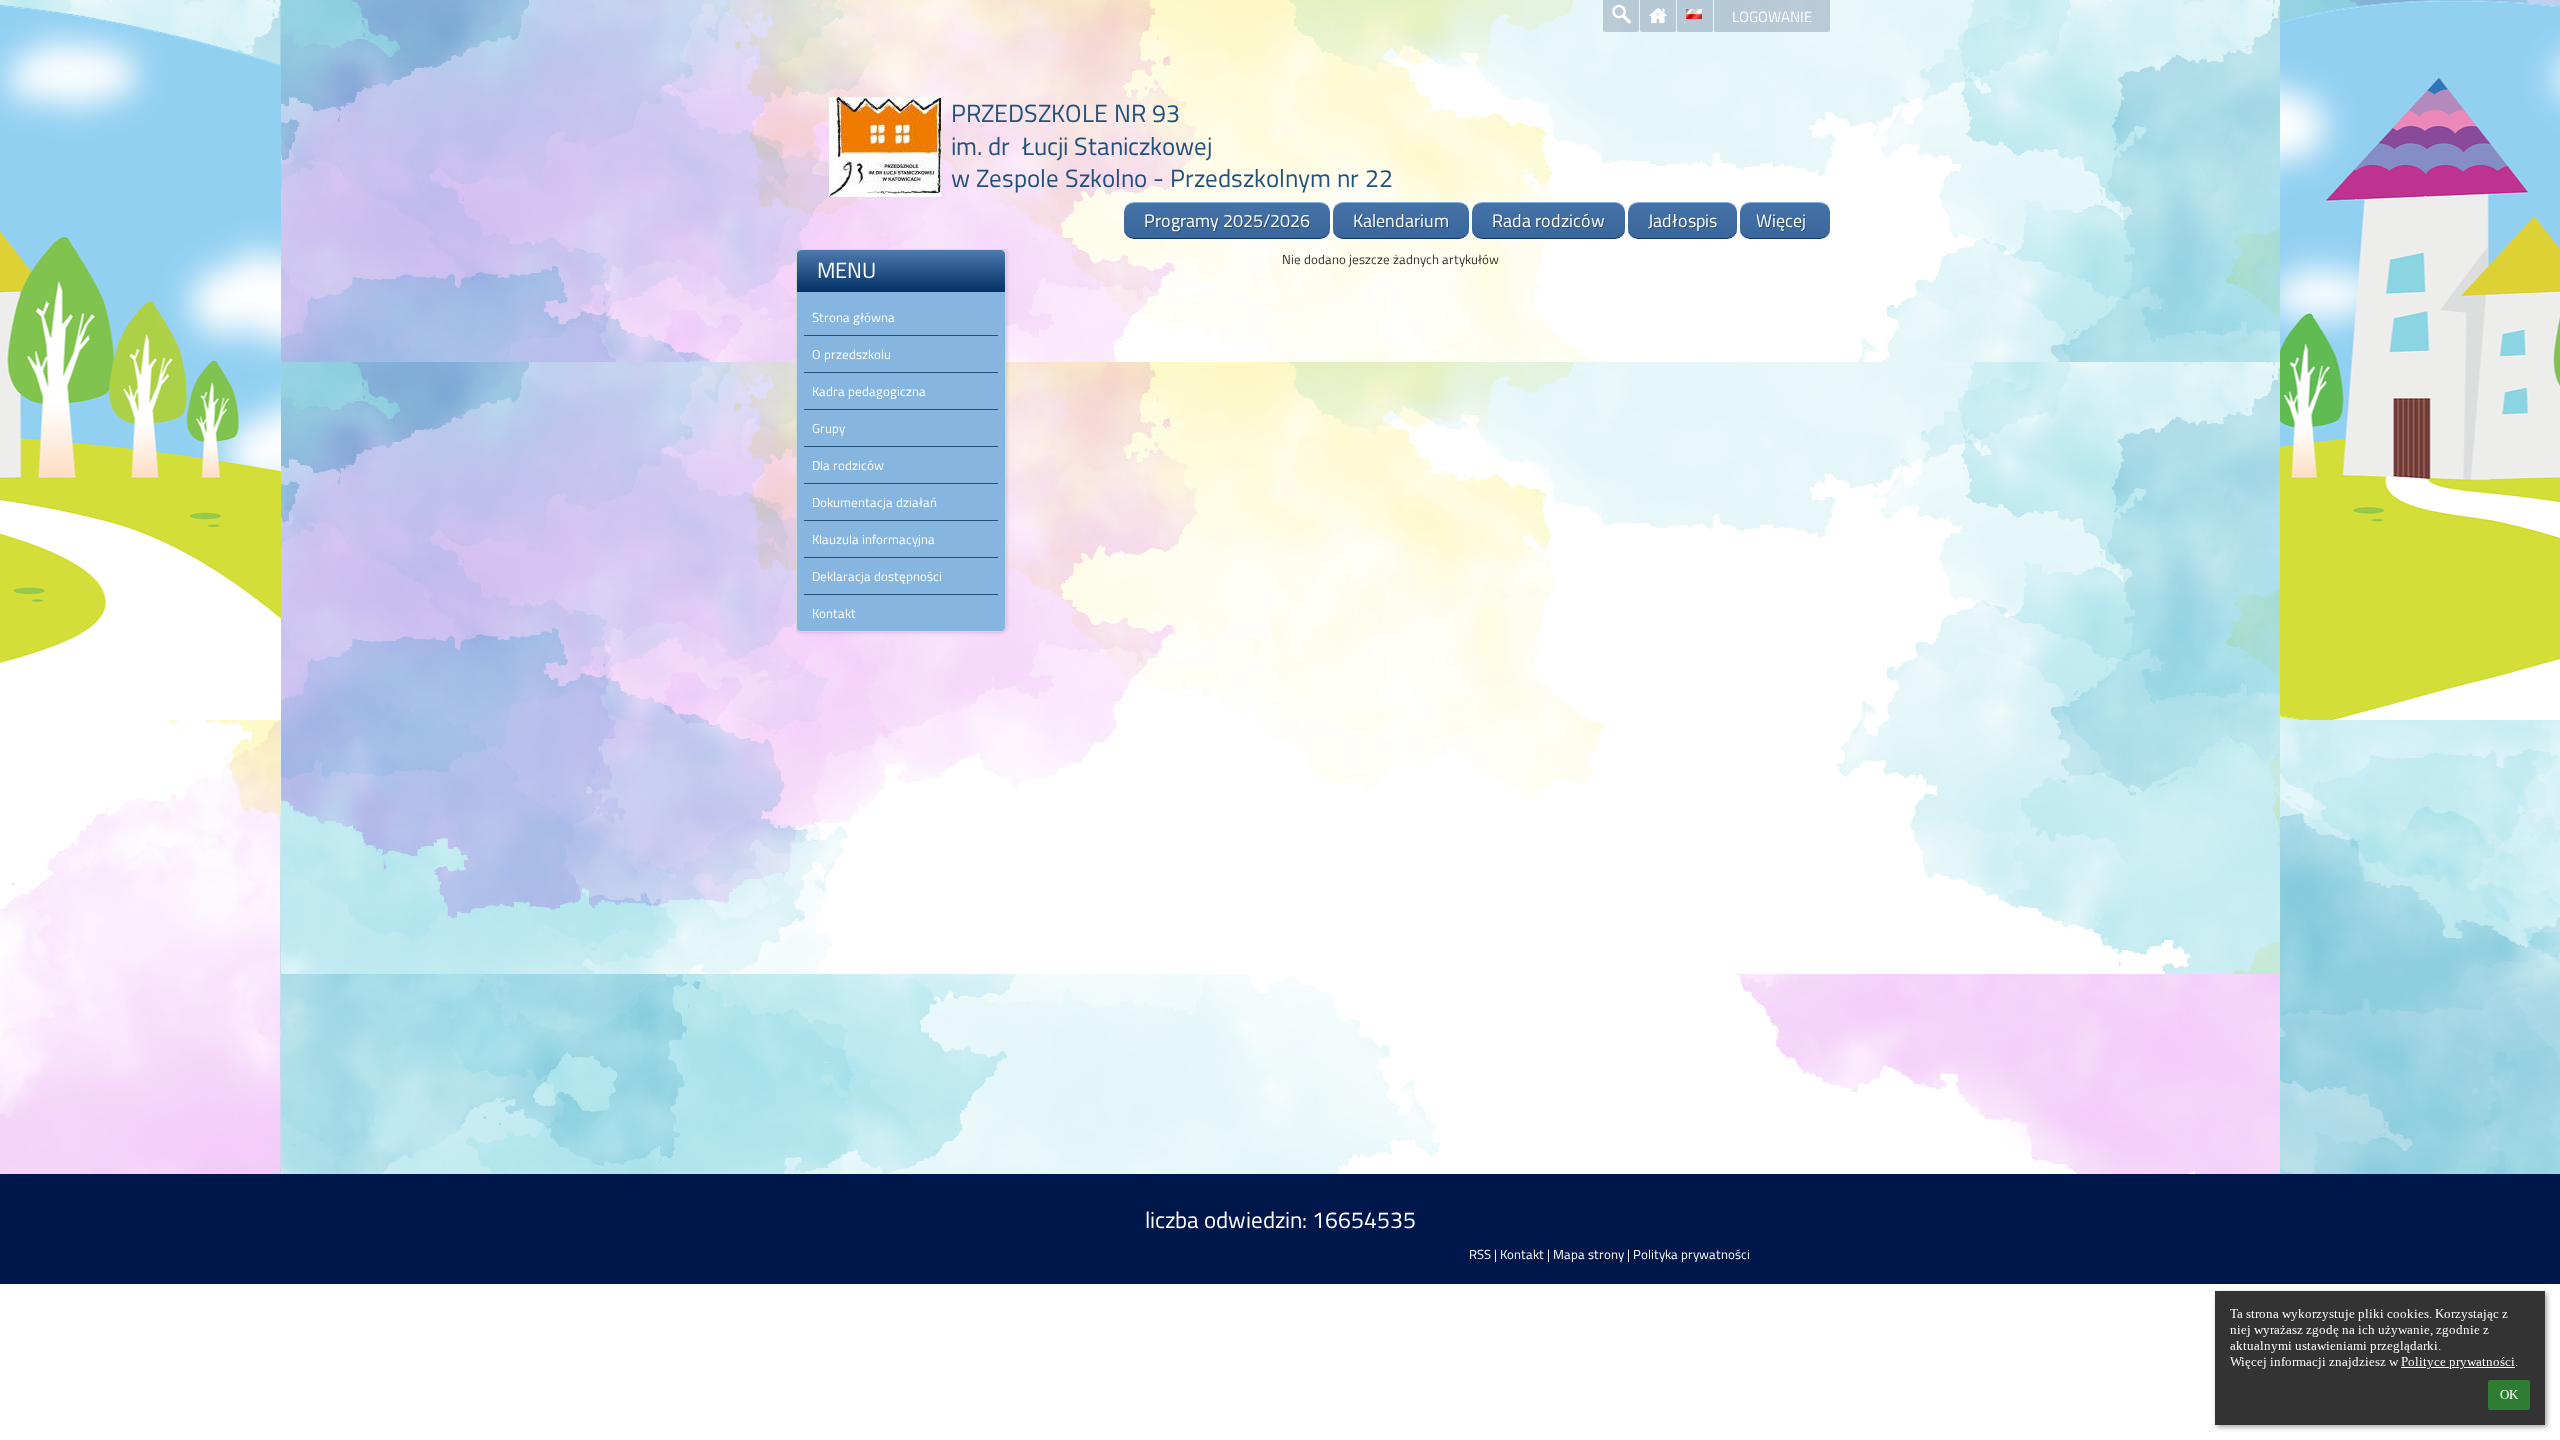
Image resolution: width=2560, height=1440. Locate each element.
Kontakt (1522, 1254)
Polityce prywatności (2458, 1361)
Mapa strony (1588, 1254)
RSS (1480, 1254)
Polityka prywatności (1691, 1254)
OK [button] (2509, 1394)
